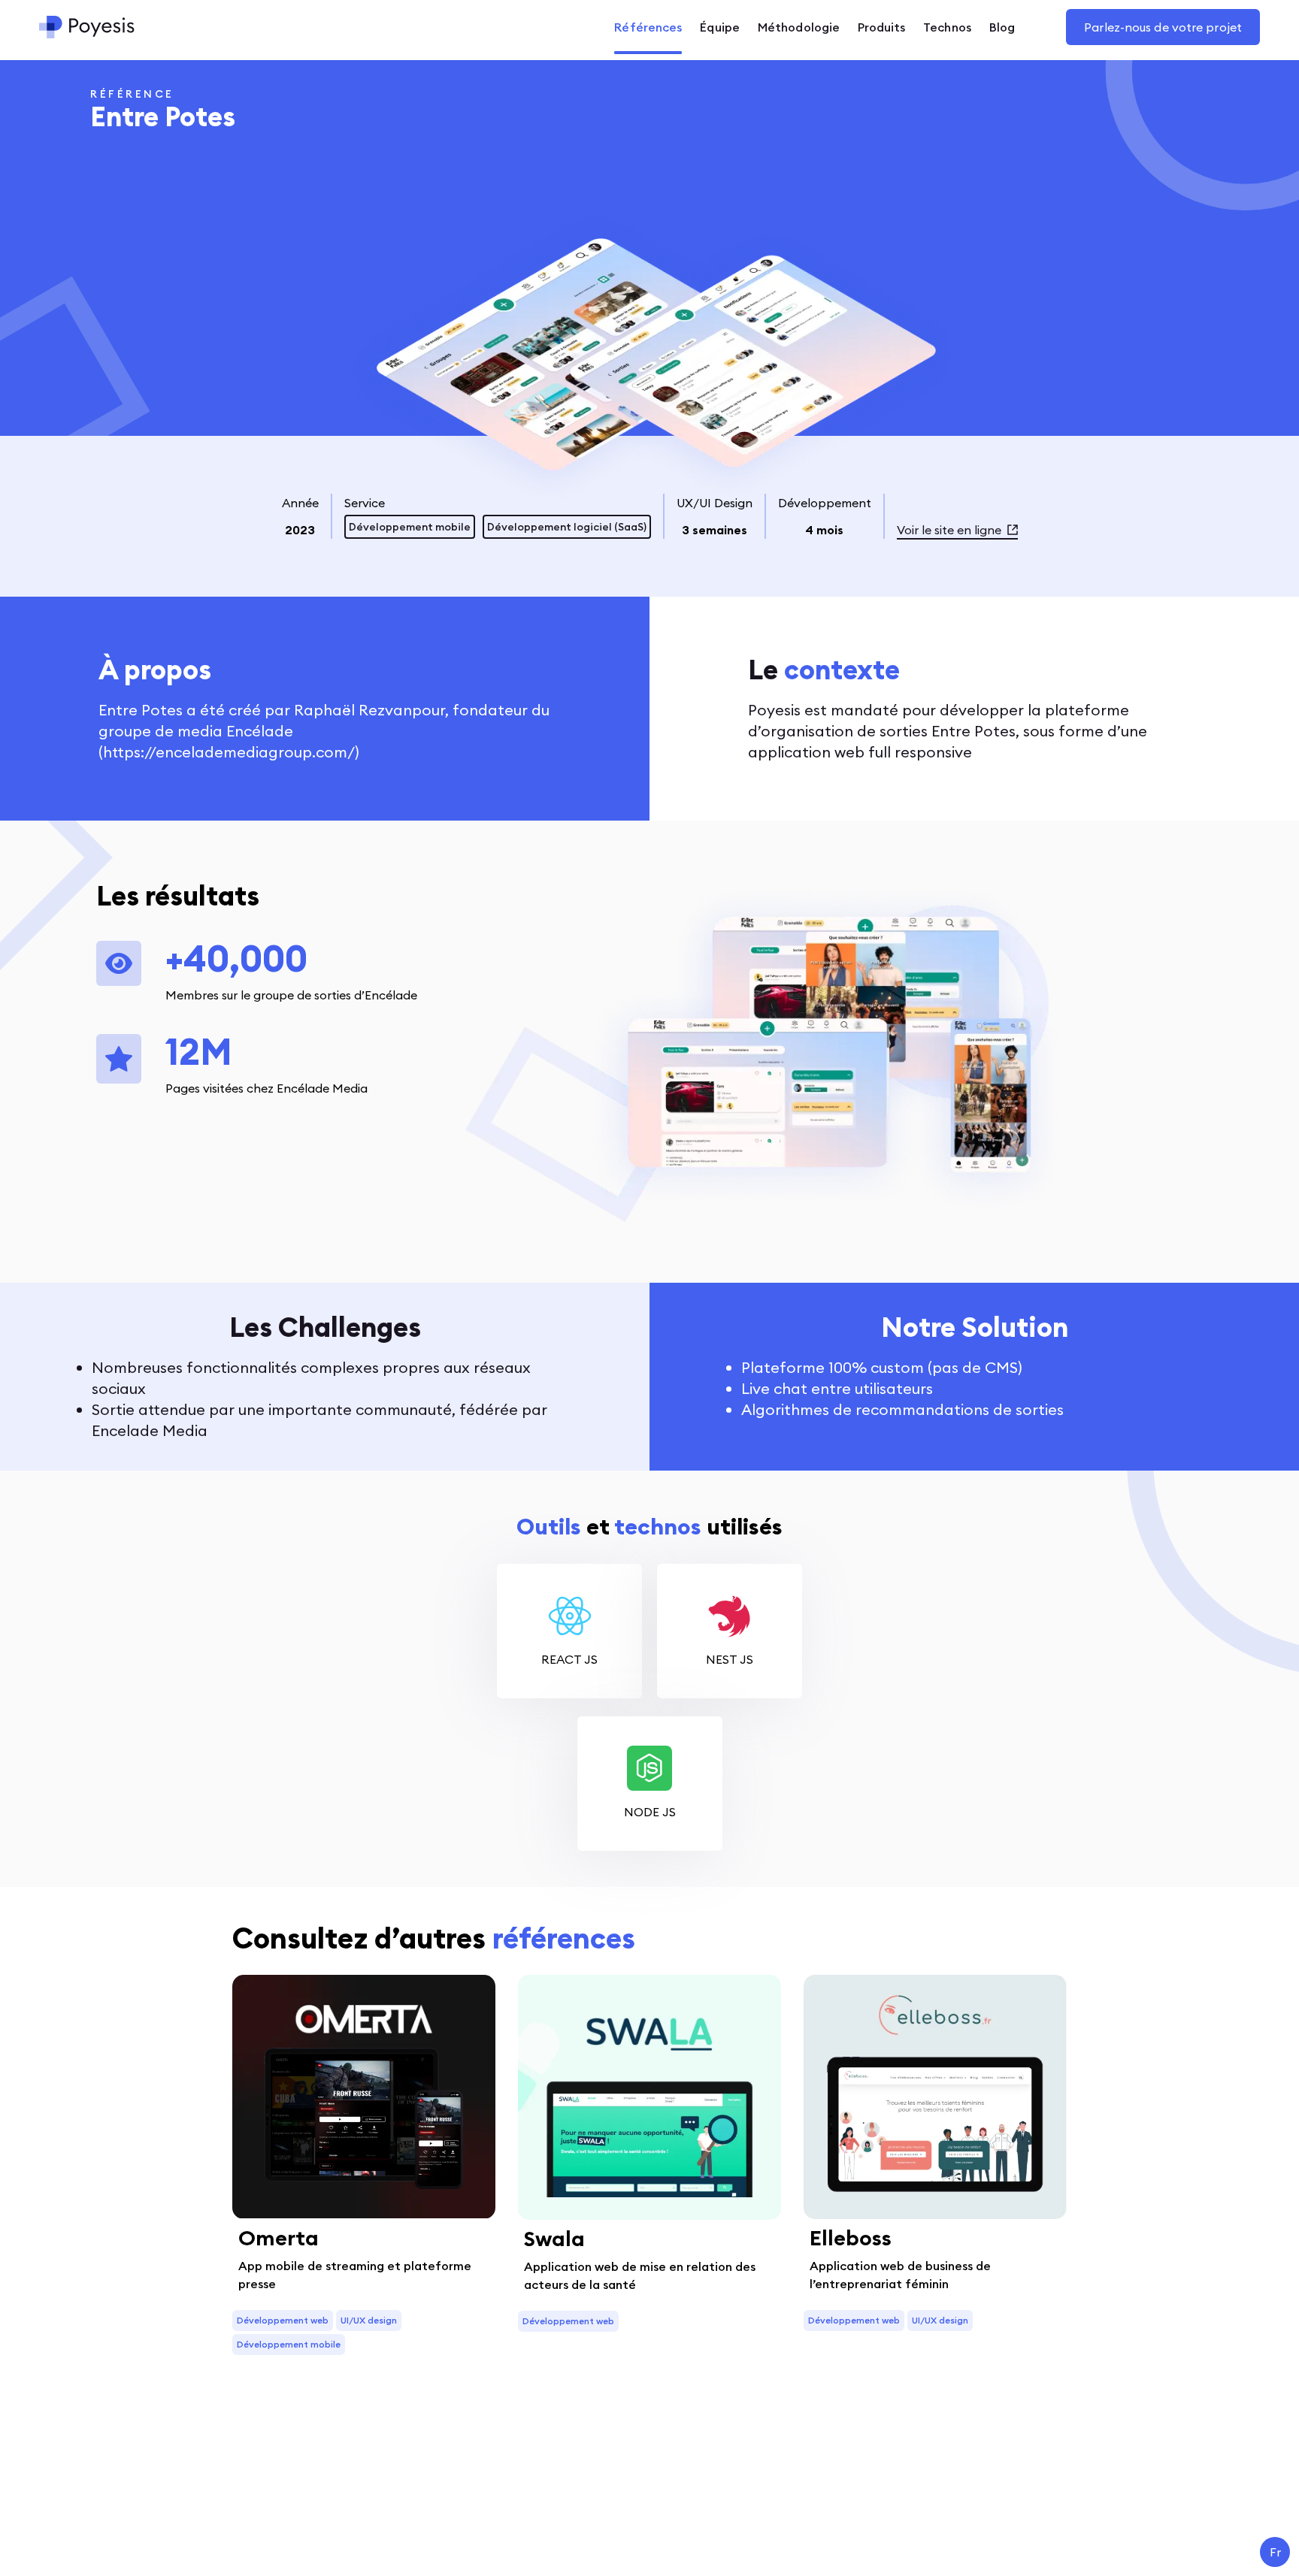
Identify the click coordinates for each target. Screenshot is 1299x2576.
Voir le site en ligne (949, 530)
